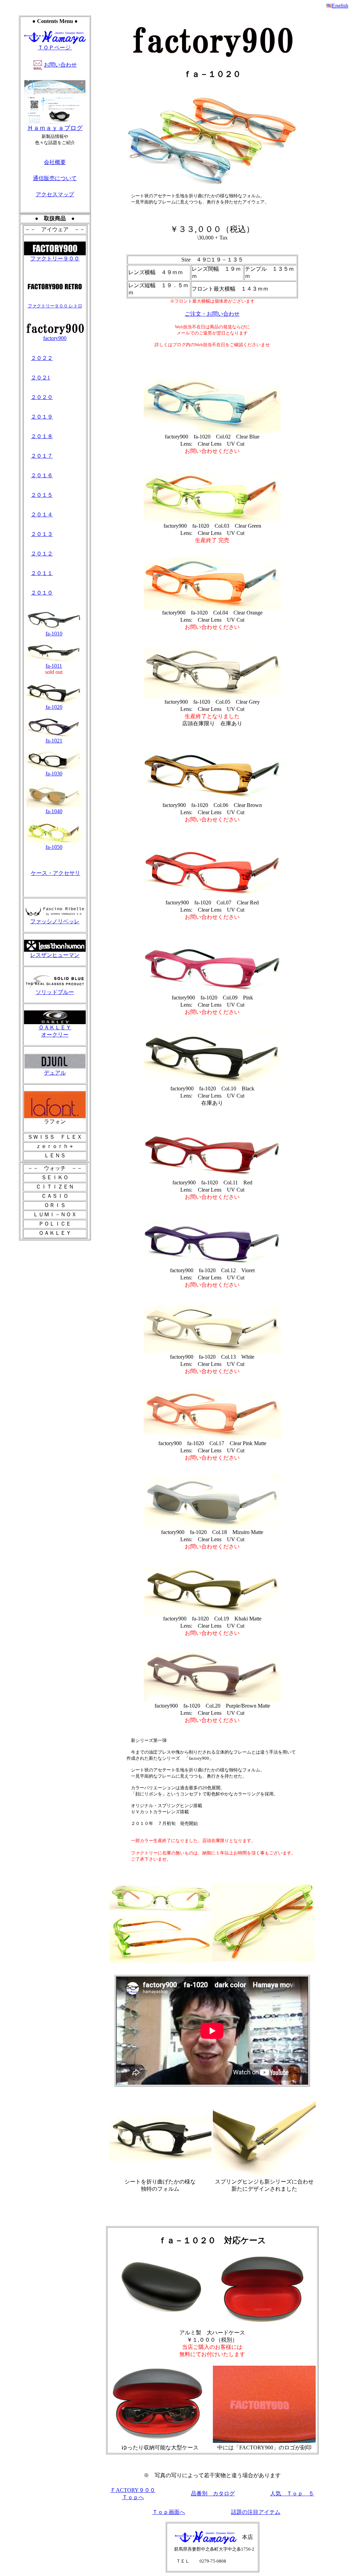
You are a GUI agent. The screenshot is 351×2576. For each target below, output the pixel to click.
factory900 (55, 338)
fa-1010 (54, 634)
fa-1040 (54, 811)
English (340, 6)
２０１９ (42, 417)
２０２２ (42, 358)
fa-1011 (54, 666)
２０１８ (42, 436)
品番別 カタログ (213, 2493)
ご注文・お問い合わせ (212, 314)
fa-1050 (54, 847)
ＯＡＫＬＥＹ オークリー (55, 1031)
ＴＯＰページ (55, 48)
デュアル (55, 1073)
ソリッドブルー (55, 992)
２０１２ (42, 554)
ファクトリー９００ (55, 259)
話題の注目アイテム (256, 2512)
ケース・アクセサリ (56, 873)
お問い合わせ (60, 65)
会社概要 (55, 162)
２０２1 (40, 378)
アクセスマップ (55, 194)
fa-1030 (54, 774)
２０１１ (42, 573)
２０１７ (42, 456)
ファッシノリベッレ (55, 921)
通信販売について (55, 178)
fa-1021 (54, 741)
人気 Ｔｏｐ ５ (292, 2493)
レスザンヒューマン (55, 955)
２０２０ (42, 397)
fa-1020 (54, 707)
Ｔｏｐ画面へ (169, 2512)
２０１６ (42, 475)
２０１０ (42, 593)
